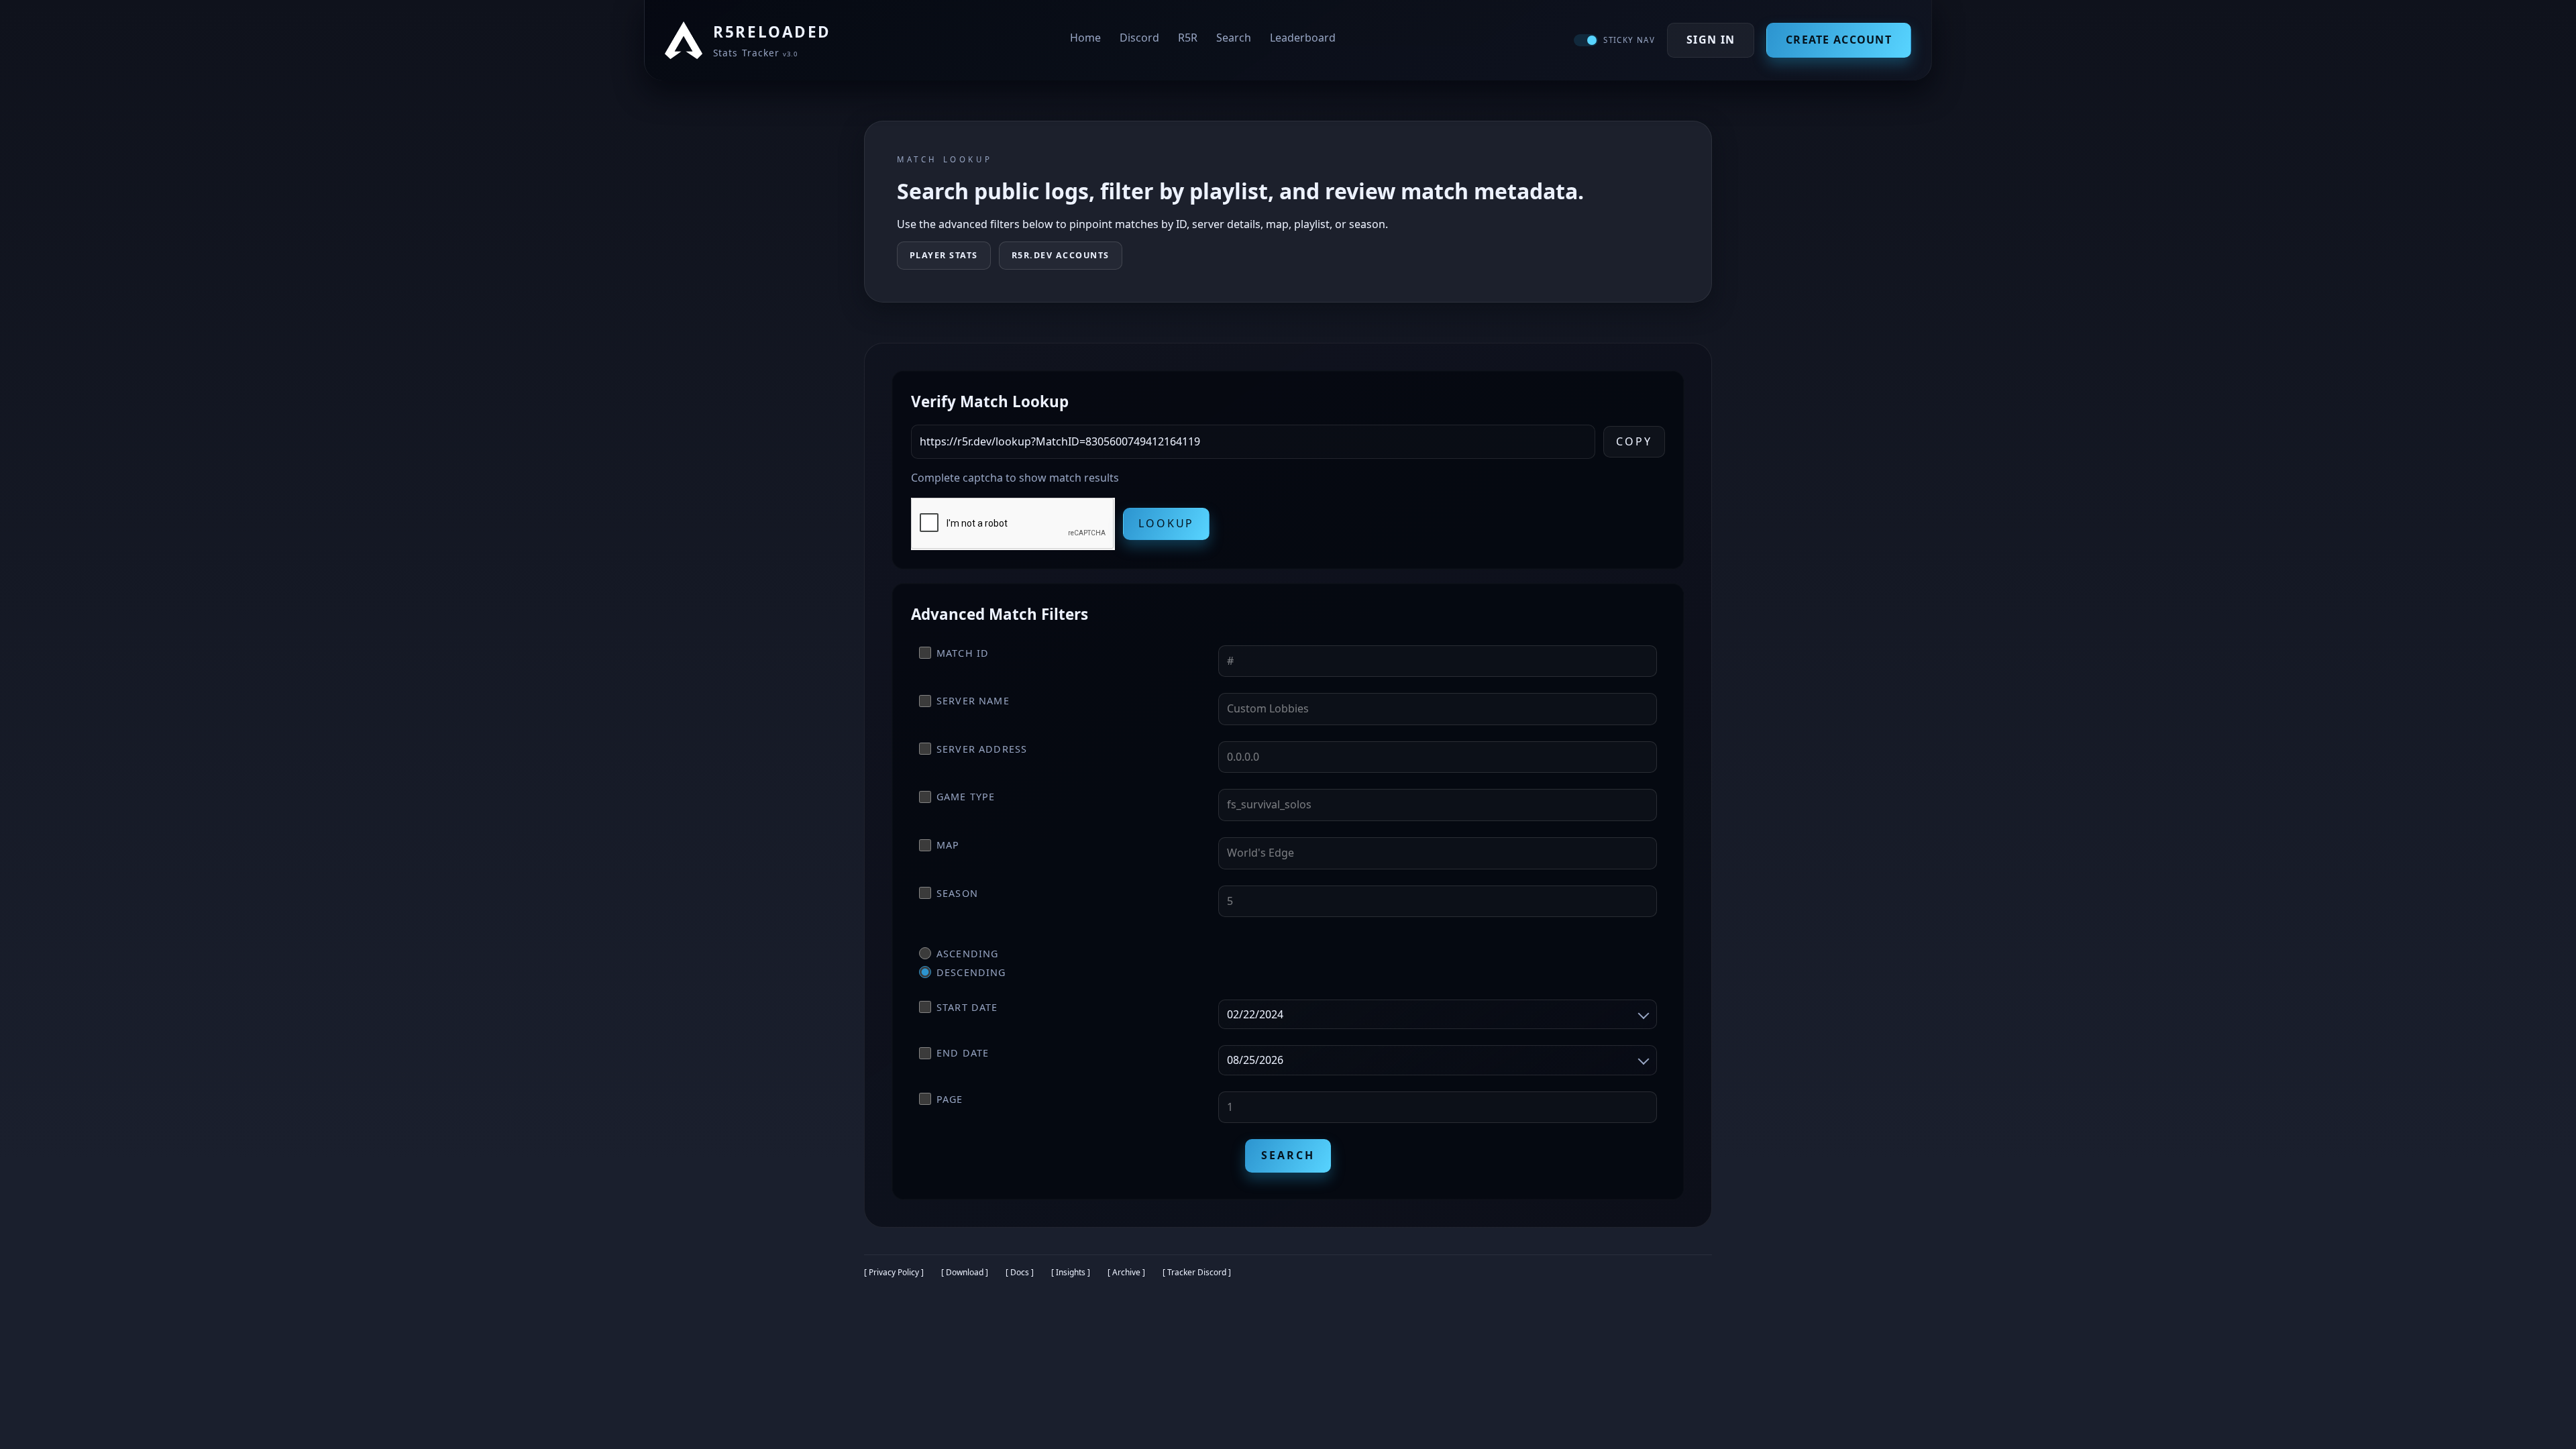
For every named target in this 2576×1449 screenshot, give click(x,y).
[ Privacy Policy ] (894, 1272)
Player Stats (944, 255)
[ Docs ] (1020, 1272)
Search (1234, 38)
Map (948, 845)
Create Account (1839, 40)
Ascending (967, 954)
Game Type (966, 797)
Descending (971, 972)
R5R (1188, 38)
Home (1085, 38)
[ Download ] (965, 1272)
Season (957, 893)
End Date (963, 1053)
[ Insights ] (1071, 1272)
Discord (1139, 38)
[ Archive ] (1126, 1272)
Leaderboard (1303, 38)
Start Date (967, 1007)
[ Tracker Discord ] (1197, 1272)
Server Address (982, 749)
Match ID (963, 653)
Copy (1634, 441)
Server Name (973, 701)
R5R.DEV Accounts (1061, 255)
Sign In (1711, 40)
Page (950, 1099)
